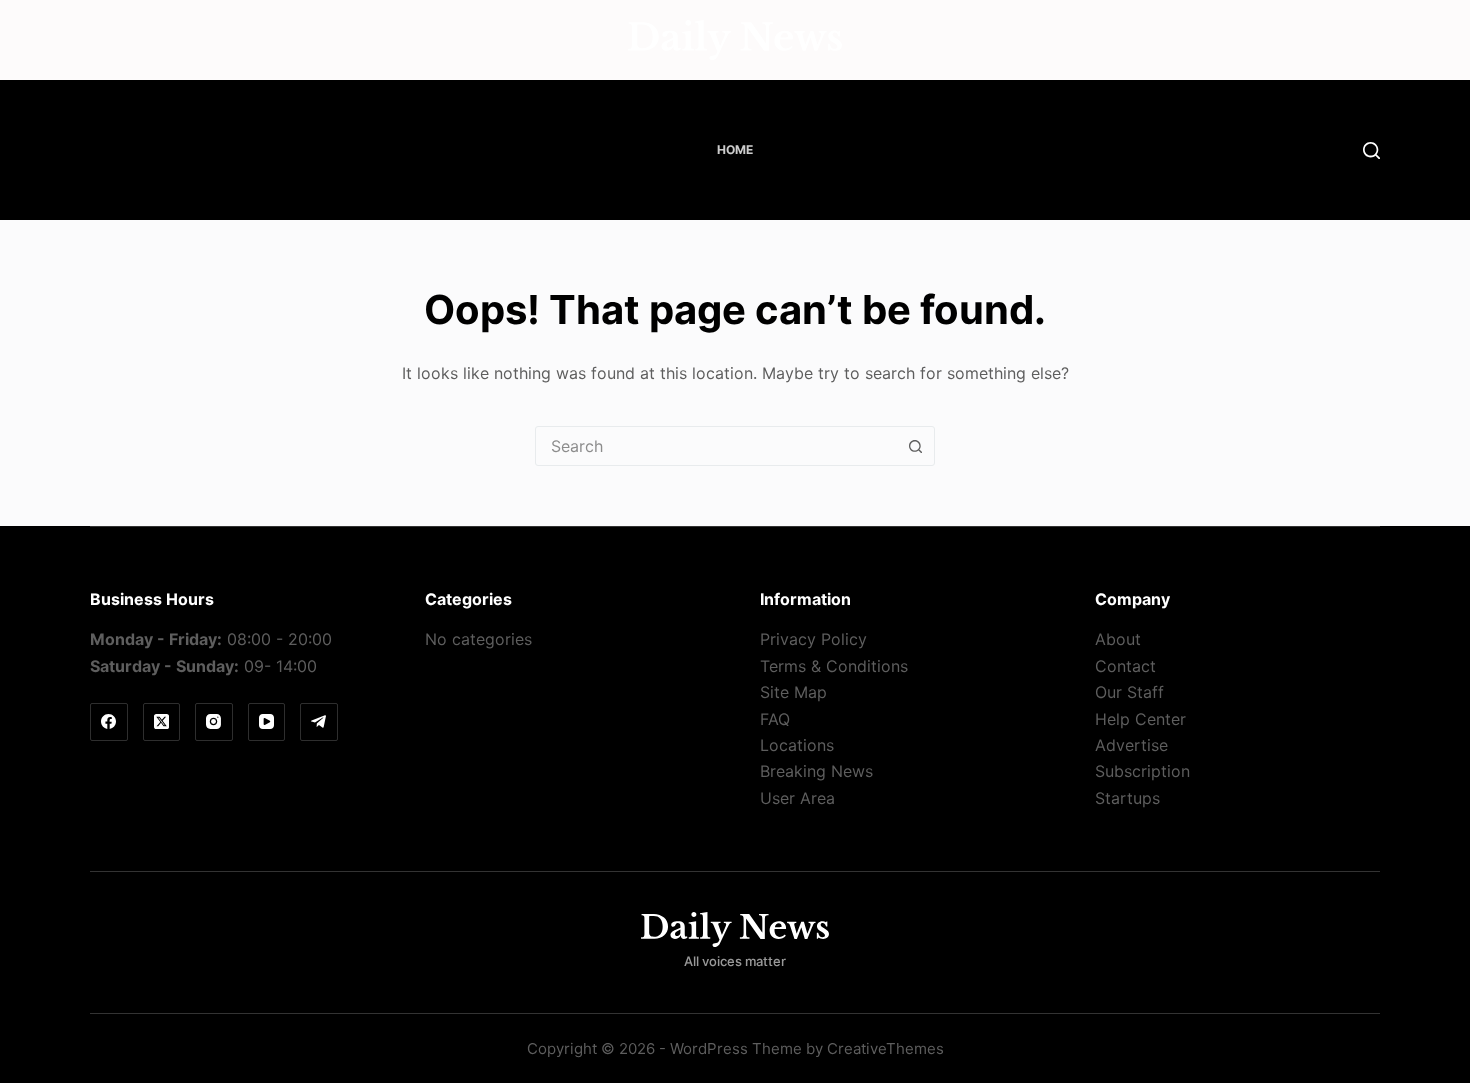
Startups (1127, 798)
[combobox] (716, 446)
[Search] (1371, 150)
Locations (797, 745)
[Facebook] (109, 722)
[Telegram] (319, 722)
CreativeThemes (885, 1048)
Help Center (1140, 719)
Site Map (793, 692)
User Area (797, 798)
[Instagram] (214, 722)
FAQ (775, 719)
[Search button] (915, 446)
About (1118, 639)
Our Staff (1129, 692)
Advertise (1131, 745)
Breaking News (816, 771)
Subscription (1142, 771)
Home (735, 149)
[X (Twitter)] (162, 722)
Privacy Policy (813, 639)
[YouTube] (267, 722)
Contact (1125, 666)
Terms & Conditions (834, 666)
